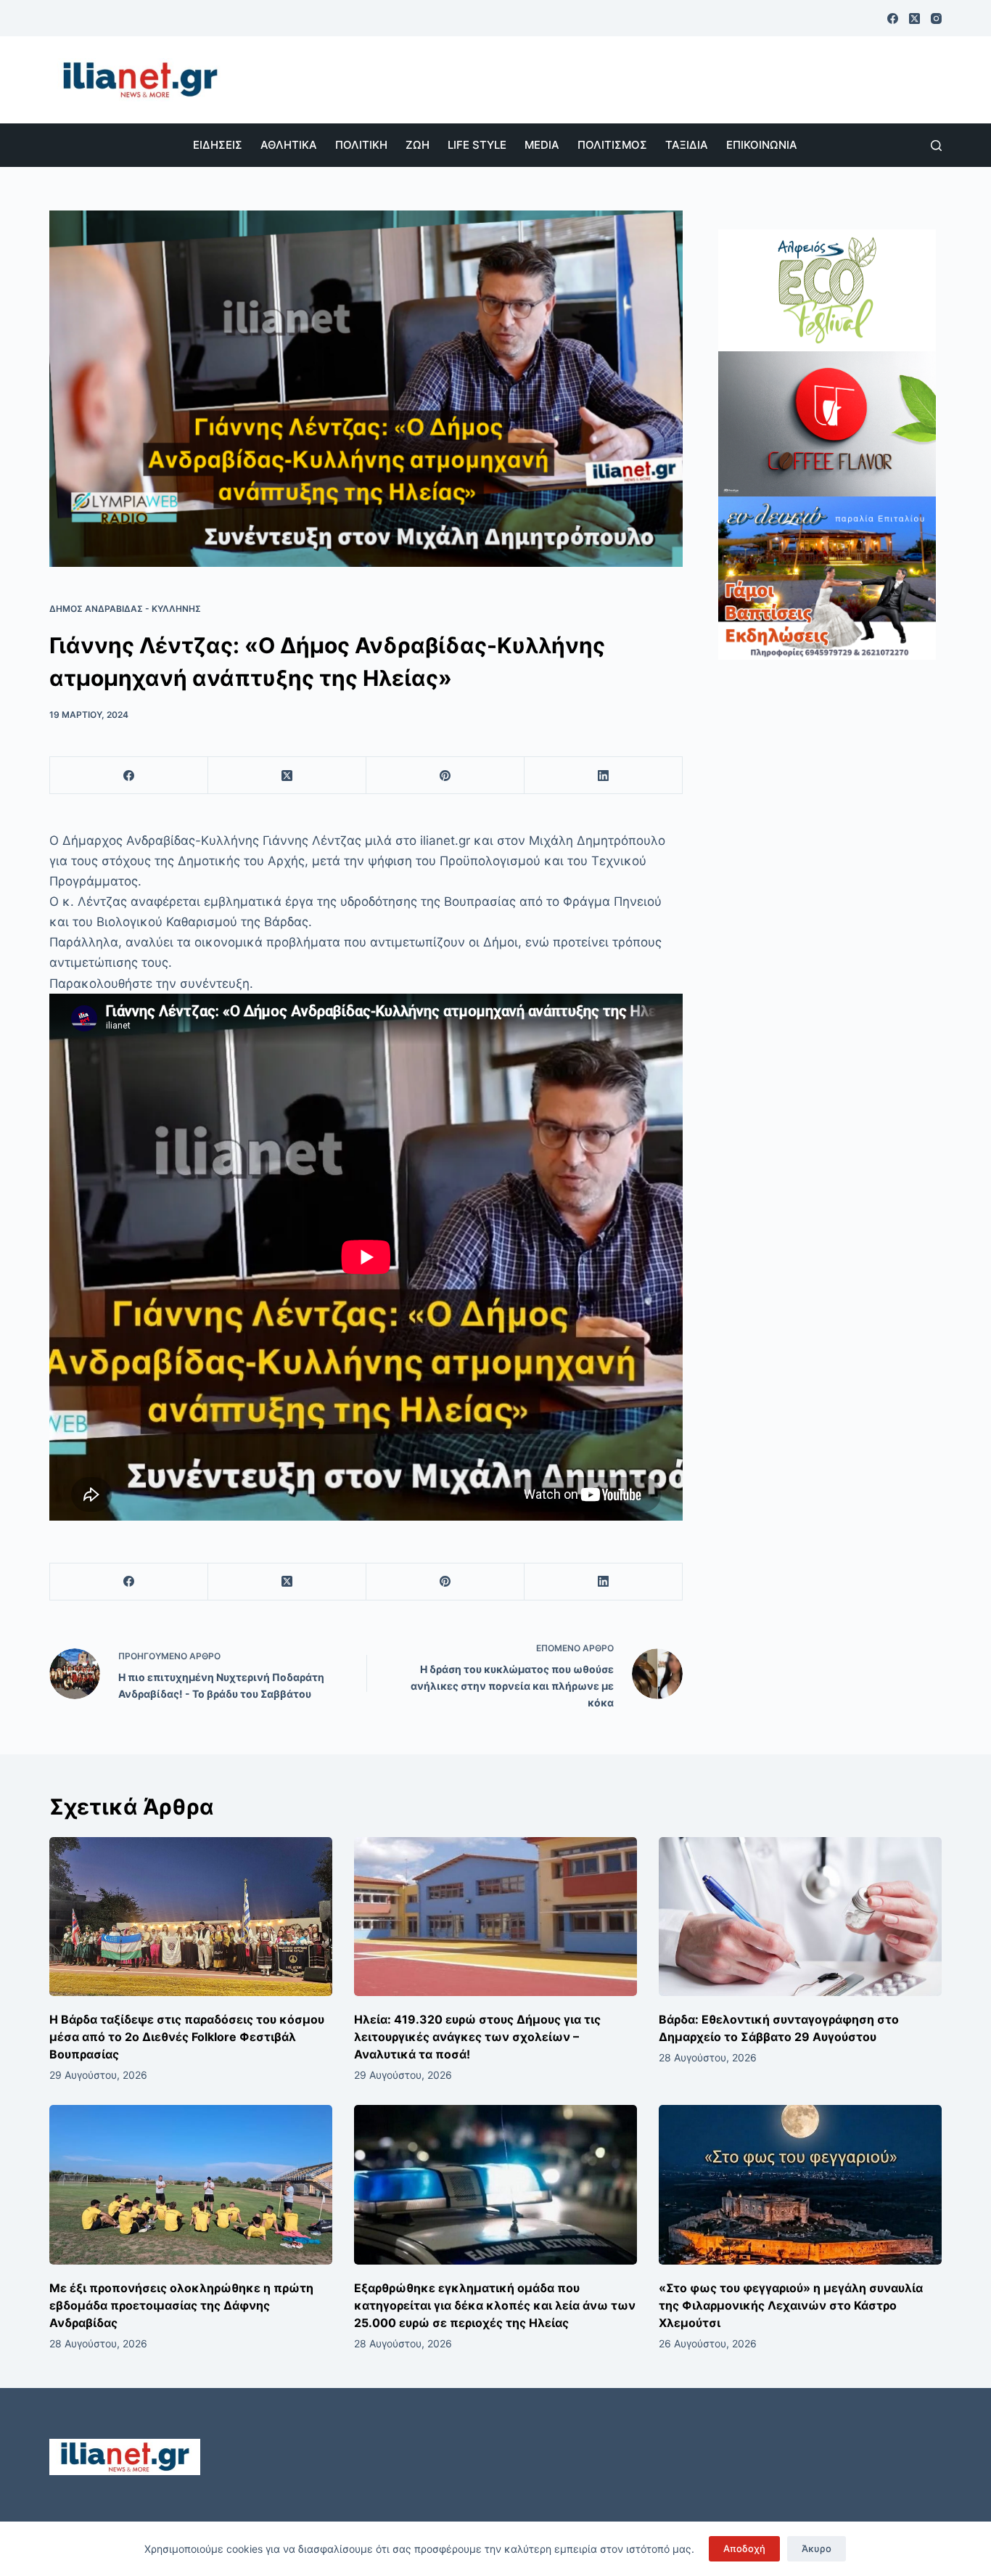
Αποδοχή (744, 2548)
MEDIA (542, 145)
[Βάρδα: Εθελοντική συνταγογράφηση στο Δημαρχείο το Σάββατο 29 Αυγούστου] (800, 1917)
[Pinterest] (445, 776)
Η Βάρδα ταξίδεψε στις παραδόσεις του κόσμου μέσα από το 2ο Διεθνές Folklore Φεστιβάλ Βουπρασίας (187, 2037)
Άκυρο (817, 2548)
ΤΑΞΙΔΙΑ (687, 145)
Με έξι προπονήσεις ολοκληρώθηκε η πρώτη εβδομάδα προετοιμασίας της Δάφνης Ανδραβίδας (181, 2305)
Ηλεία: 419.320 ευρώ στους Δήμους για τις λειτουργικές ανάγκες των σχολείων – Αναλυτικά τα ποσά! (477, 2037)
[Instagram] (936, 19)
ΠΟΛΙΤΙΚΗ (361, 145)
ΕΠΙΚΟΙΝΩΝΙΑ (762, 145)
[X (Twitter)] (914, 19)
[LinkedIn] (604, 776)
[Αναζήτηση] (936, 146)
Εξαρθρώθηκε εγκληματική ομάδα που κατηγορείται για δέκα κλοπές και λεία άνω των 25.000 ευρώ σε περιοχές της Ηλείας (495, 2305)
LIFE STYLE (477, 145)
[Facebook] (893, 19)
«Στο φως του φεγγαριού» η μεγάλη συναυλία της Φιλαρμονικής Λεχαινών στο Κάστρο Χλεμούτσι (791, 2305)
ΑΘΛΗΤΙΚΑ (289, 145)
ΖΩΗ (418, 145)
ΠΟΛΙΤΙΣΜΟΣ (612, 145)
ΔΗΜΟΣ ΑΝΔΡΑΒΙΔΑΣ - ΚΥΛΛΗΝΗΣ (125, 609)
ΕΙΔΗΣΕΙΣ (218, 145)
